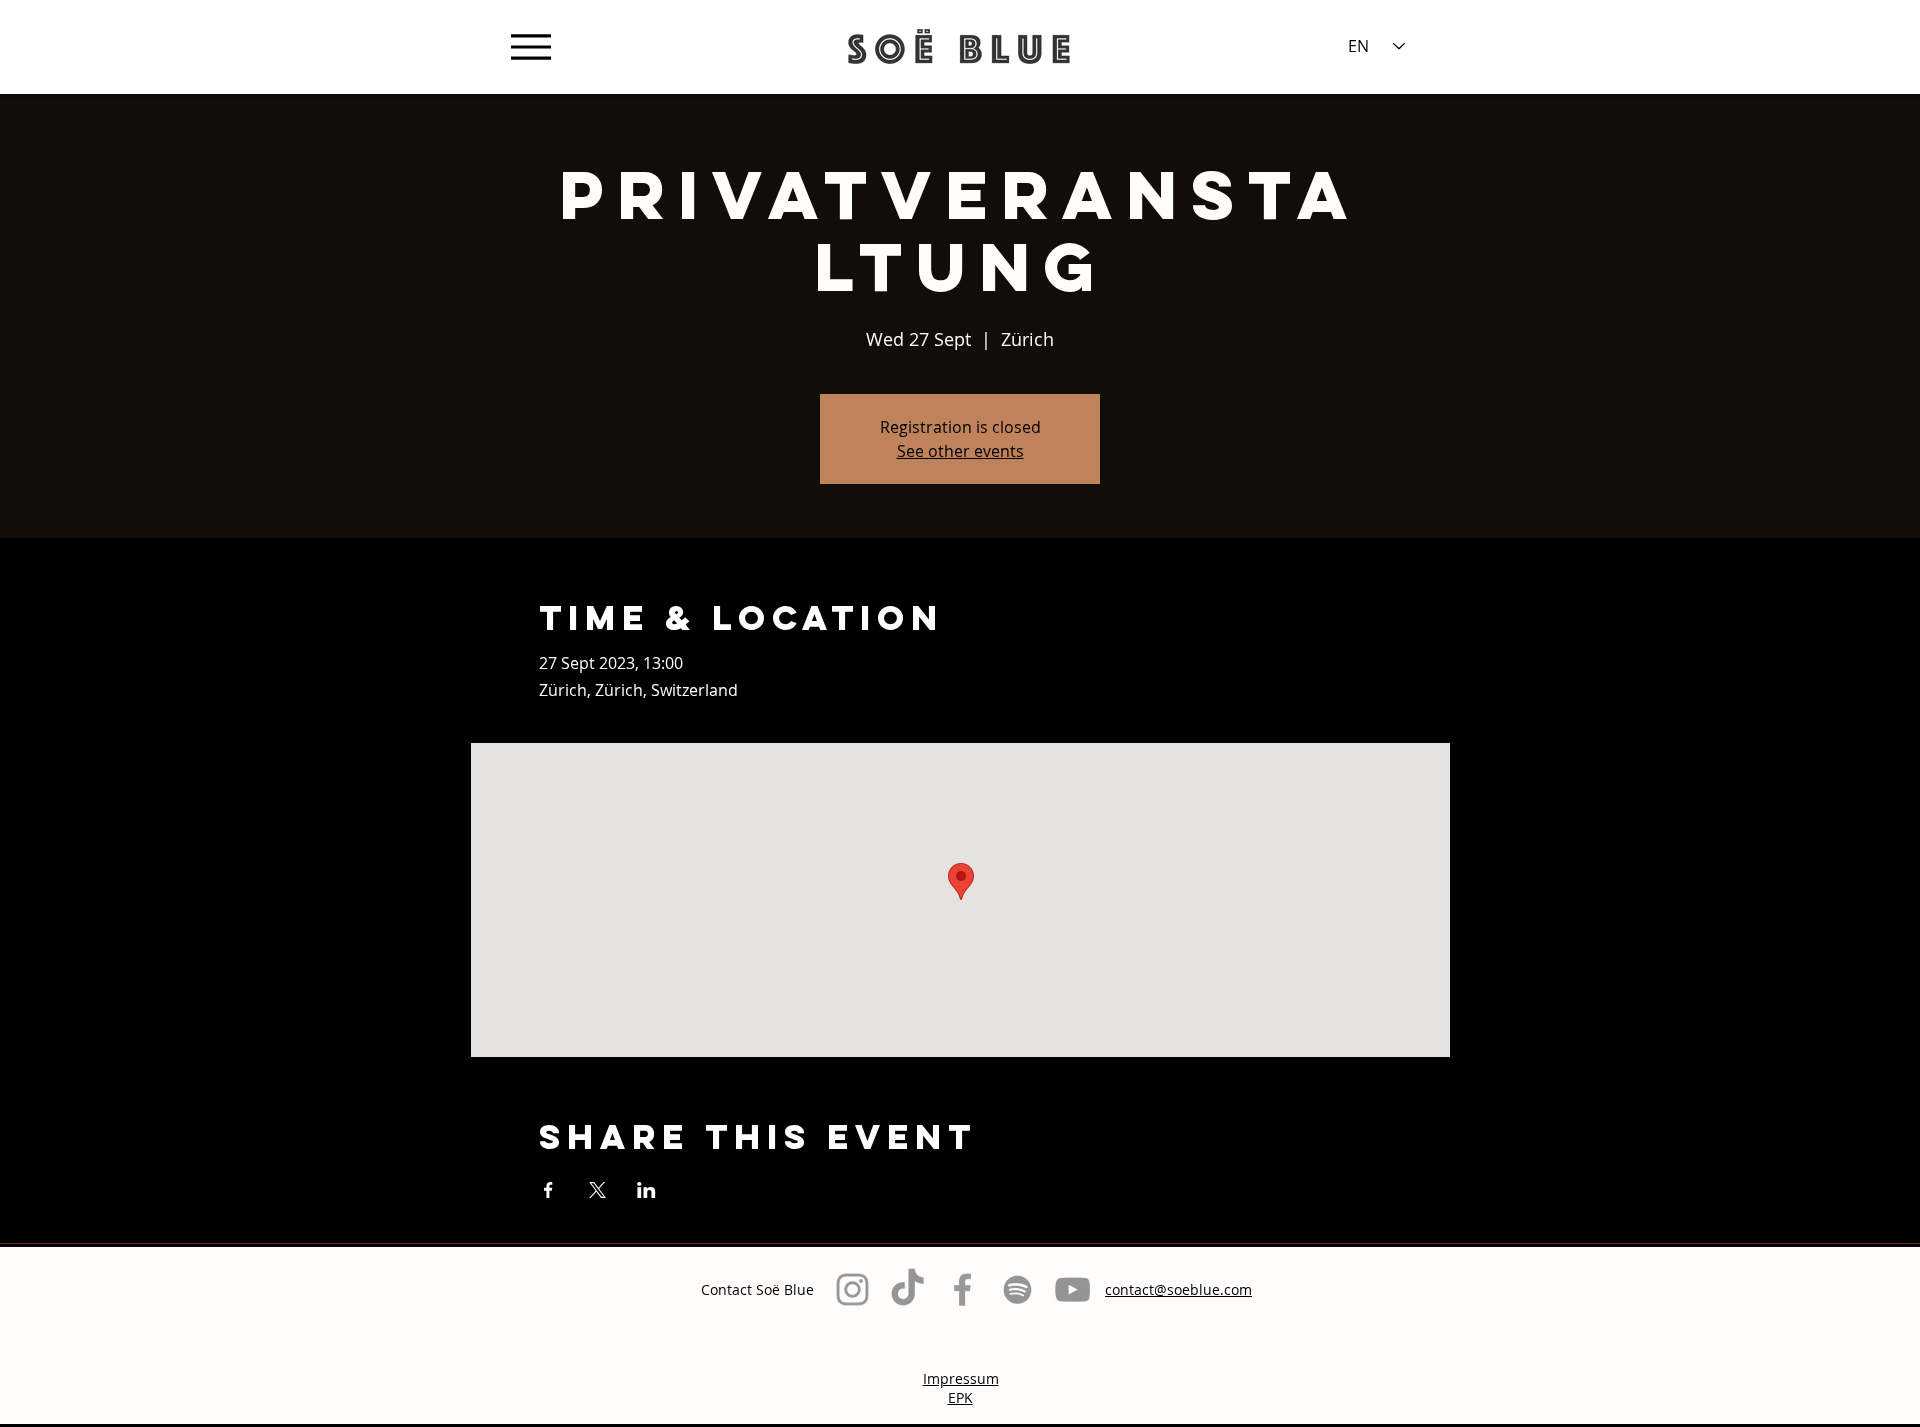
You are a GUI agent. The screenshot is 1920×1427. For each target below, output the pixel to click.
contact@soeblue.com (1178, 1289)
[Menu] (530, 46)
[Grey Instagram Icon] (852, 1289)
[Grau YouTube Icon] (1072, 1289)
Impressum (961, 1378)
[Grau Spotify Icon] (1017, 1289)
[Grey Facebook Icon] (962, 1289)
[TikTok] (907, 1289)
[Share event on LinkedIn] (646, 1190)
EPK (960, 1397)
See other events (960, 451)
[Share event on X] (597, 1190)
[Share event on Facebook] (548, 1190)
